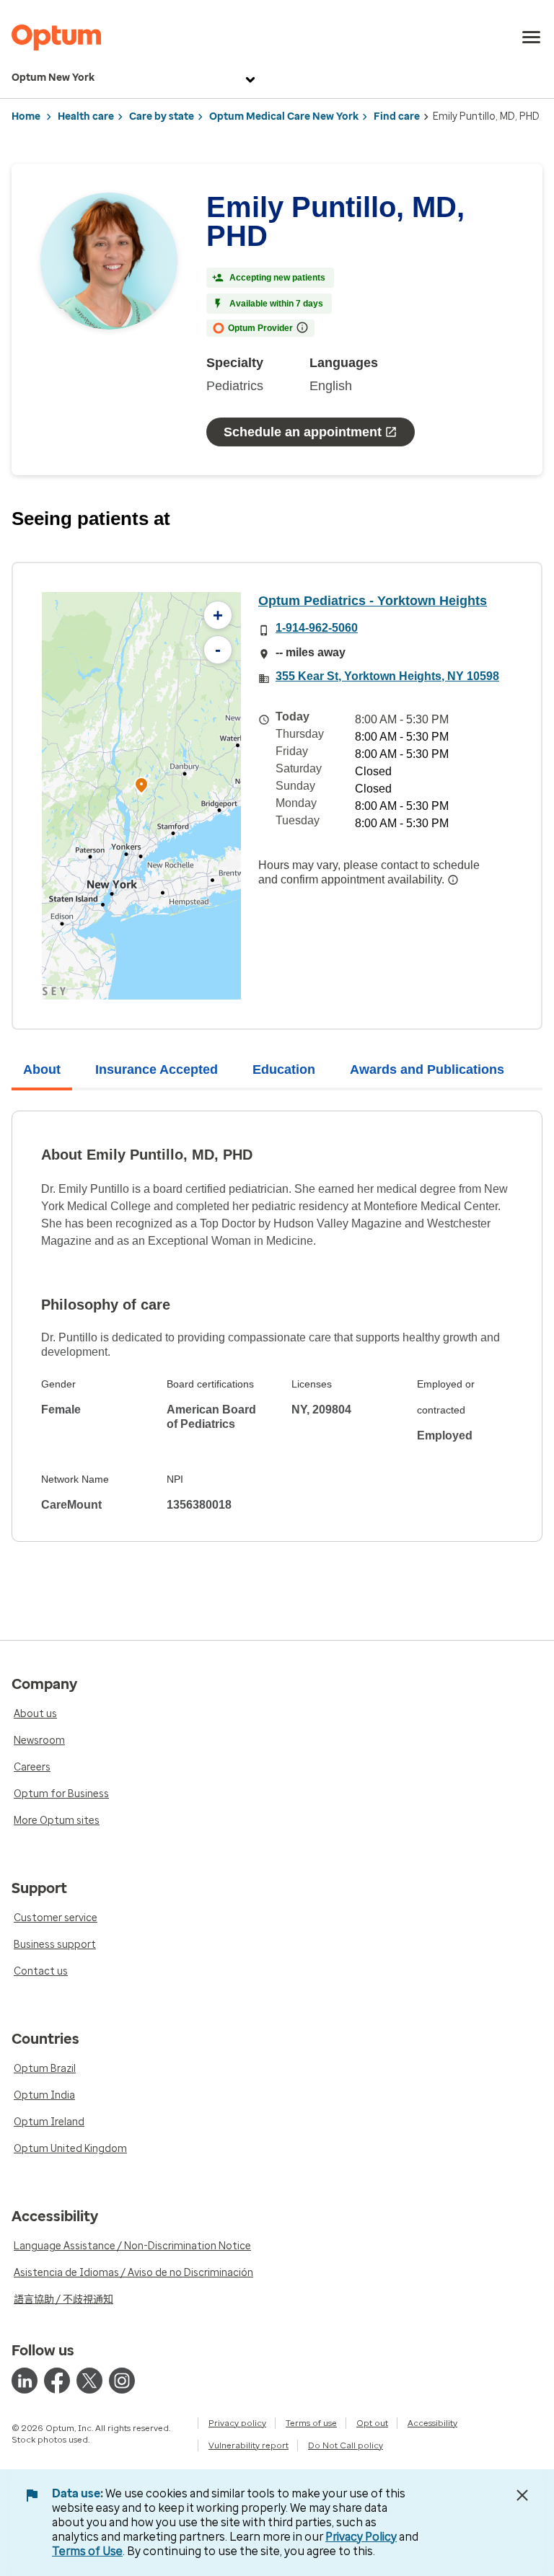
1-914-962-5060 (317, 628)
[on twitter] (89, 2381)
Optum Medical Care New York (284, 116)
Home (26, 116)
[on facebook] (57, 2381)
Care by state (162, 116)
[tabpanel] (277, 1326)
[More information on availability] (453, 880)
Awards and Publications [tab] (427, 1069)
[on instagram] (122, 2381)
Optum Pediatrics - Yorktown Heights (373, 601)
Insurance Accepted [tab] (157, 1069)
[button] (141, 787)
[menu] (532, 38)
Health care (86, 116)
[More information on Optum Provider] (302, 327)
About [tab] (42, 1069)
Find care (397, 116)
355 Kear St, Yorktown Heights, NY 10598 (387, 676)
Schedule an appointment (303, 432)
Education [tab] (284, 1069)
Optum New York (53, 78)
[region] (141, 796)
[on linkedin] (25, 2381)
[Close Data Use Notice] (522, 2495)
